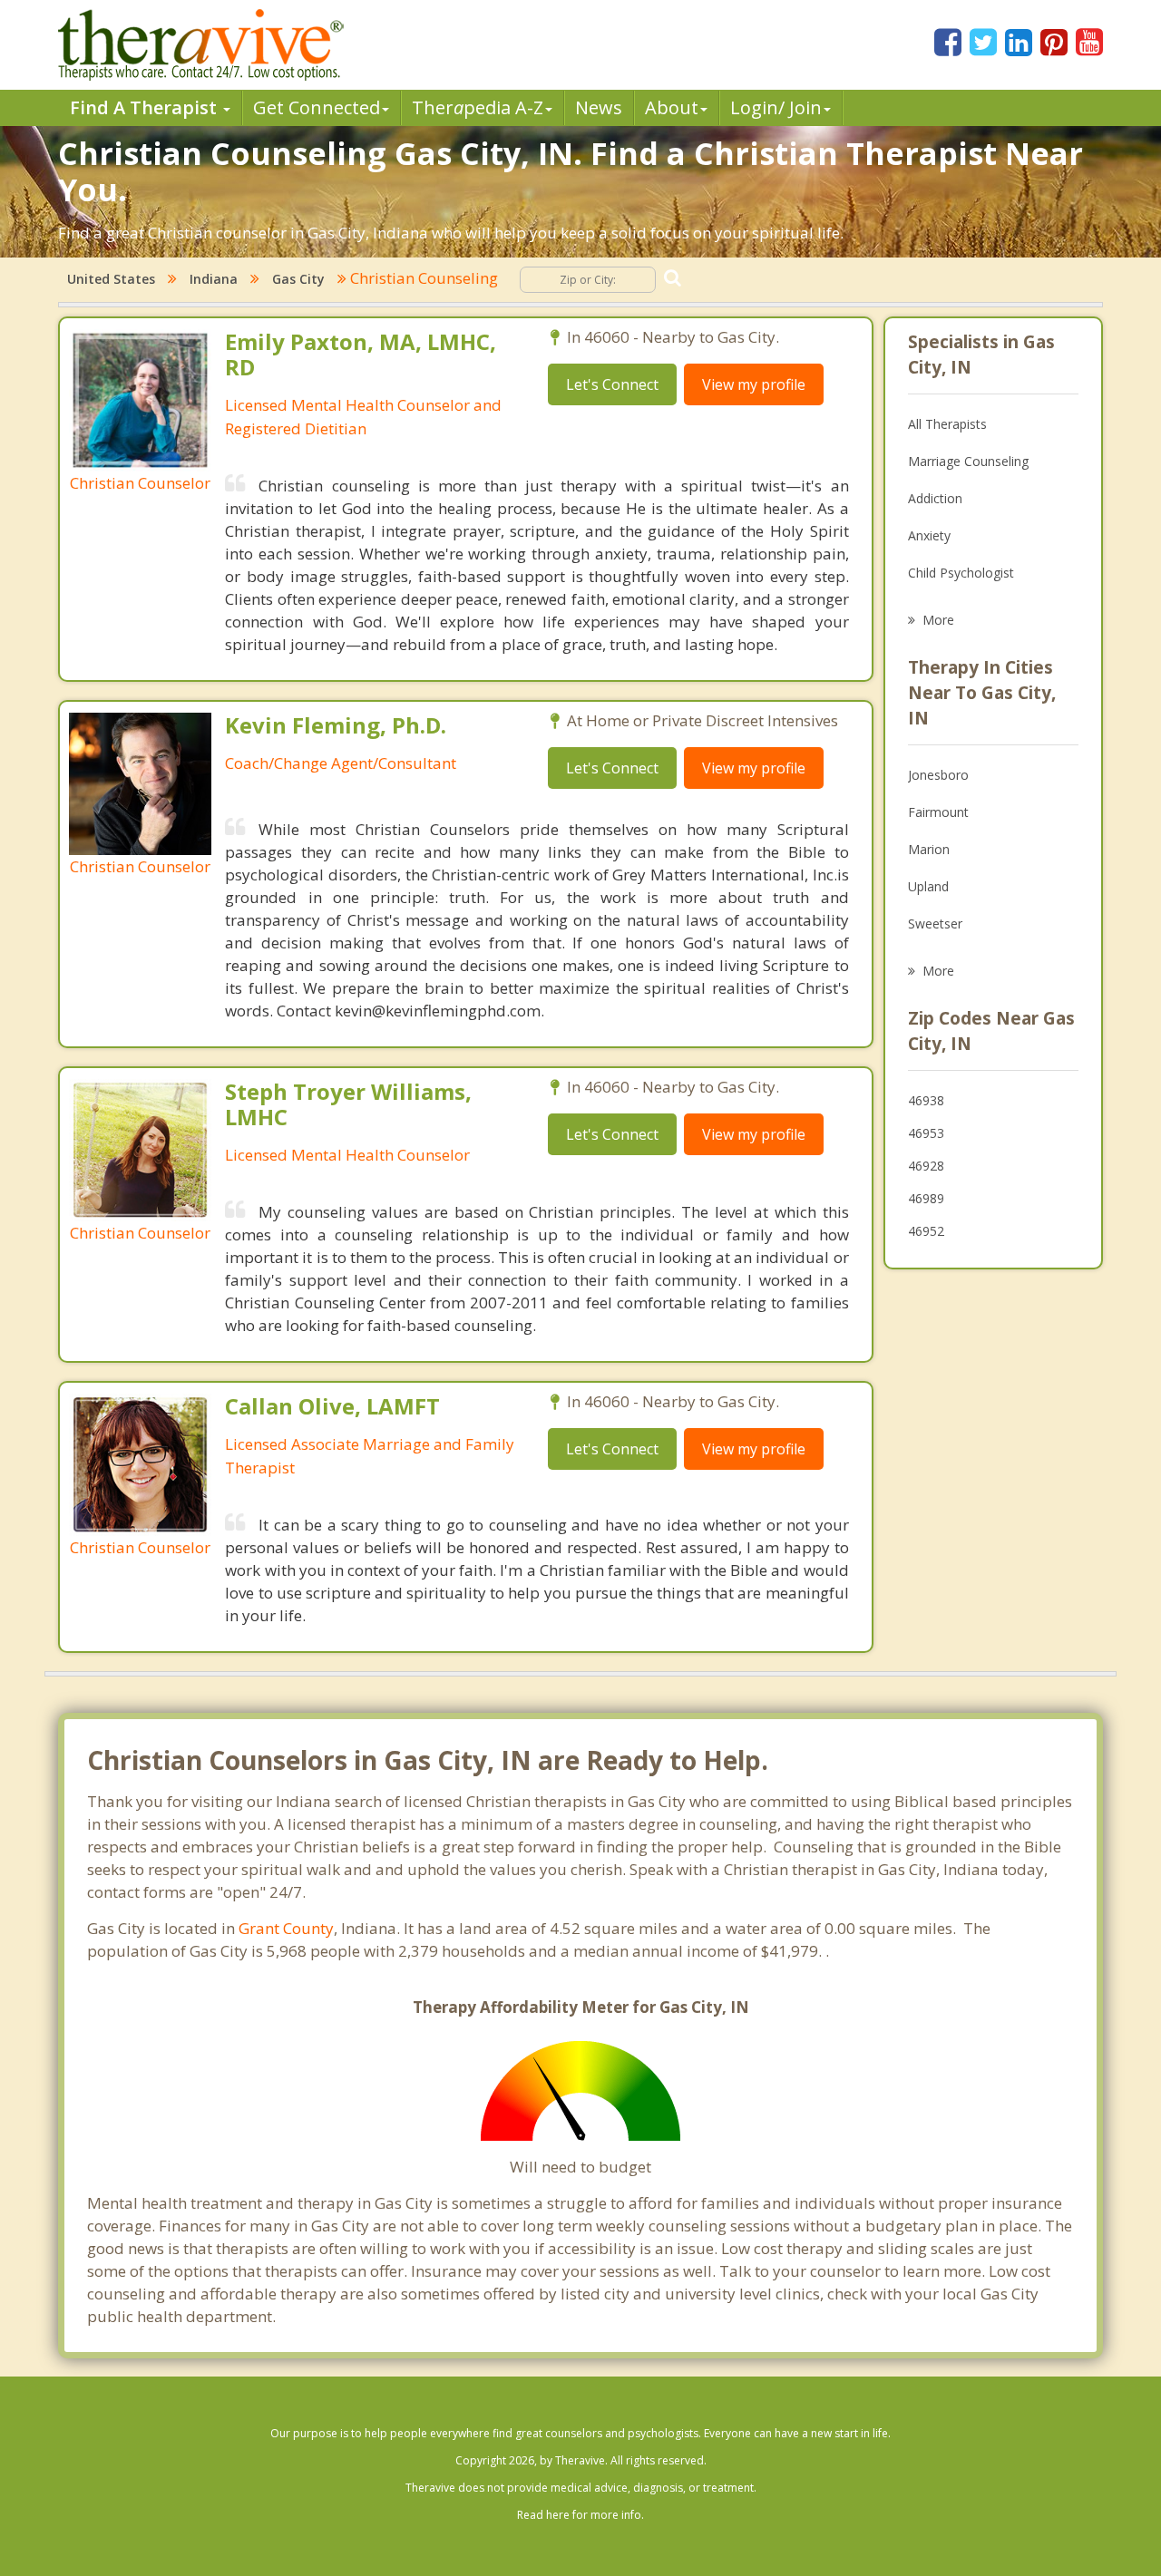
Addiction (935, 498)
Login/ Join (776, 107)
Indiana (214, 279)
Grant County (286, 1928)
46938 (926, 1100)
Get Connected (317, 107)
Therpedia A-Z (478, 107)
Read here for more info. (580, 2515)
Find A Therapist (146, 107)
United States (111, 279)
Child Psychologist (961, 573)
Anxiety (929, 535)
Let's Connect (612, 384)
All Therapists (947, 424)
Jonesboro (938, 775)
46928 (926, 1166)
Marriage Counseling (968, 461)
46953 (926, 1133)
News (599, 107)
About (672, 107)
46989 (926, 1198)
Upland (928, 886)
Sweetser (935, 923)
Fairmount (938, 812)
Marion (929, 849)
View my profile (754, 384)
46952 (926, 1231)
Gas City (298, 279)
